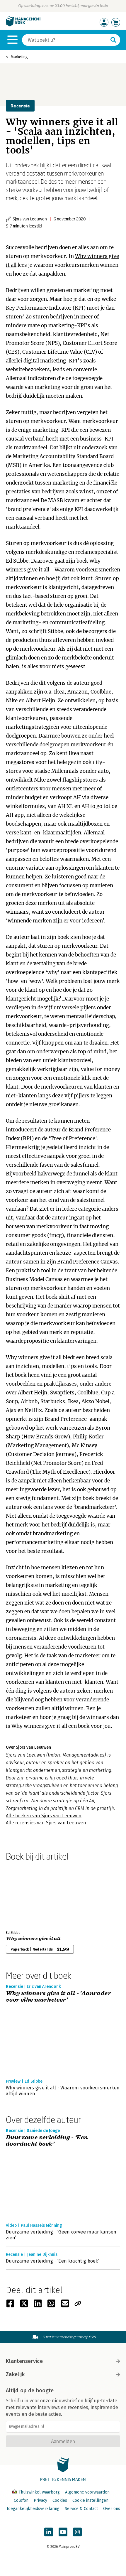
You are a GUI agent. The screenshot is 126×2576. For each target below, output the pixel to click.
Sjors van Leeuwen (30, 219)
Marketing (19, 57)
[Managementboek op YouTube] (63, 2532)
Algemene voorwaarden (87, 2492)
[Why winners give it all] (26, 1895)
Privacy (40, 2500)
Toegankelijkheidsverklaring (33, 2509)
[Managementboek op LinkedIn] (49, 2532)
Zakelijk (15, 2374)
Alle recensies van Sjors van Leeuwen (46, 1823)
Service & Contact (81, 2509)
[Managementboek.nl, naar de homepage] (23, 25)
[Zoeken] (113, 40)
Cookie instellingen (90, 2500)
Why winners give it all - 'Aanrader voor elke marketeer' (58, 1997)
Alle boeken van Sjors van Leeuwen (44, 1816)
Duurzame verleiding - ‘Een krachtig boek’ (52, 2261)
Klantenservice (24, 2361)
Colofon (21, 2500)
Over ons (112, 2509)
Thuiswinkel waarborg (39, 2492)
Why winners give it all (33, 1939)
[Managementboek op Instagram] (77, 2532)
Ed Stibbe (17, 561)
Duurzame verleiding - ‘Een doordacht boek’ (47, 2141)
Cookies (60, 2500)
